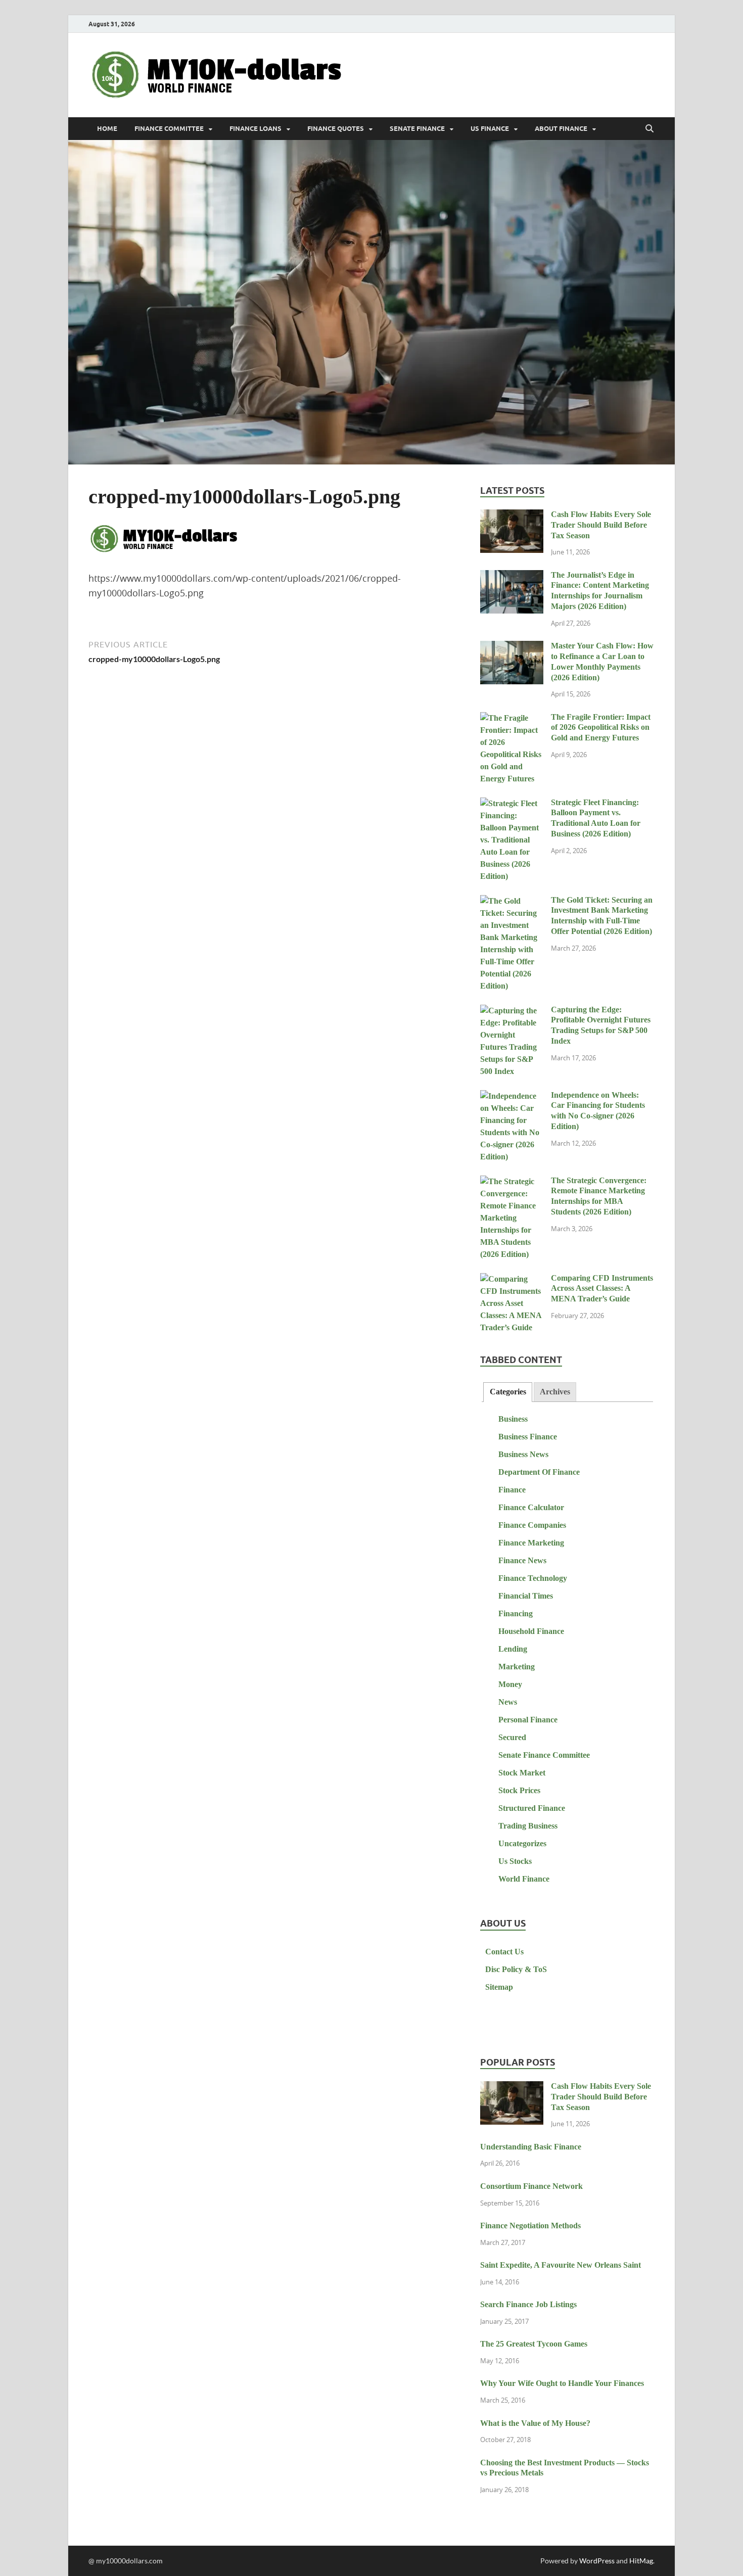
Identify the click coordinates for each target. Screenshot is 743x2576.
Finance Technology (533, 1578)
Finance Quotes (336, 129)
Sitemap (499, 1987)
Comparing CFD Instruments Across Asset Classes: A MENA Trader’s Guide (602, 1289)
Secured (512, 1737)
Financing (516, 1613)
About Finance (561, 129)
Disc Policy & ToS (516, 1969)
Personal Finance (528, 1720)
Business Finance (528, 1437)
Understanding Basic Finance (531, 2147)
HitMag (641, 2561)
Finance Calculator (531, 1507)
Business (513, 1419)
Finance (512, 1490)
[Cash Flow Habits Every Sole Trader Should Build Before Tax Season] (512, 516)
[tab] (507, 1392)
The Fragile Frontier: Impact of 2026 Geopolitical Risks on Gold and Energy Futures (601, 728)
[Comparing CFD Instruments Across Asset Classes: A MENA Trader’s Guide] (512, 1279)
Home (107, 129)
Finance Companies (532, 1525)
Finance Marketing (531, 1543)
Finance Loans (256, 129)
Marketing (517, 1667)
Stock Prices (519, 1790)
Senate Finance (417, 129)
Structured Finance (532, 1808)
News (508, 1702)
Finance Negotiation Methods (530, 2226)
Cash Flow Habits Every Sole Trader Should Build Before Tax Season (601, 525)
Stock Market (522, 1773)
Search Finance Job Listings (528, 2304)
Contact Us (504, 1952)
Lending (513, 1649)
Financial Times (526, 1596)
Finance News (522, 1560)
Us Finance (490, 129)
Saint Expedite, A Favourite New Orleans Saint (561, 2265)
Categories (508, 1392)
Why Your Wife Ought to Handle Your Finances (562, 2383)
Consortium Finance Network (531, 2186)
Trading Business (528, 1826)
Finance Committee (169, 129)
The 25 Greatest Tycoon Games (534, 2344)
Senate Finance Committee (544, 1755)
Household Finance (531, 1631)
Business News (523, 1454)
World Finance (524, 1879)
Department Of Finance (539, 1472)
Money (510, 1684)
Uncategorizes (522, 1843)
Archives (555, 1392)
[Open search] (649, 129)
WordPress (597, 2561)
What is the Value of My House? (535, 2423)
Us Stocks (515, 1861)
